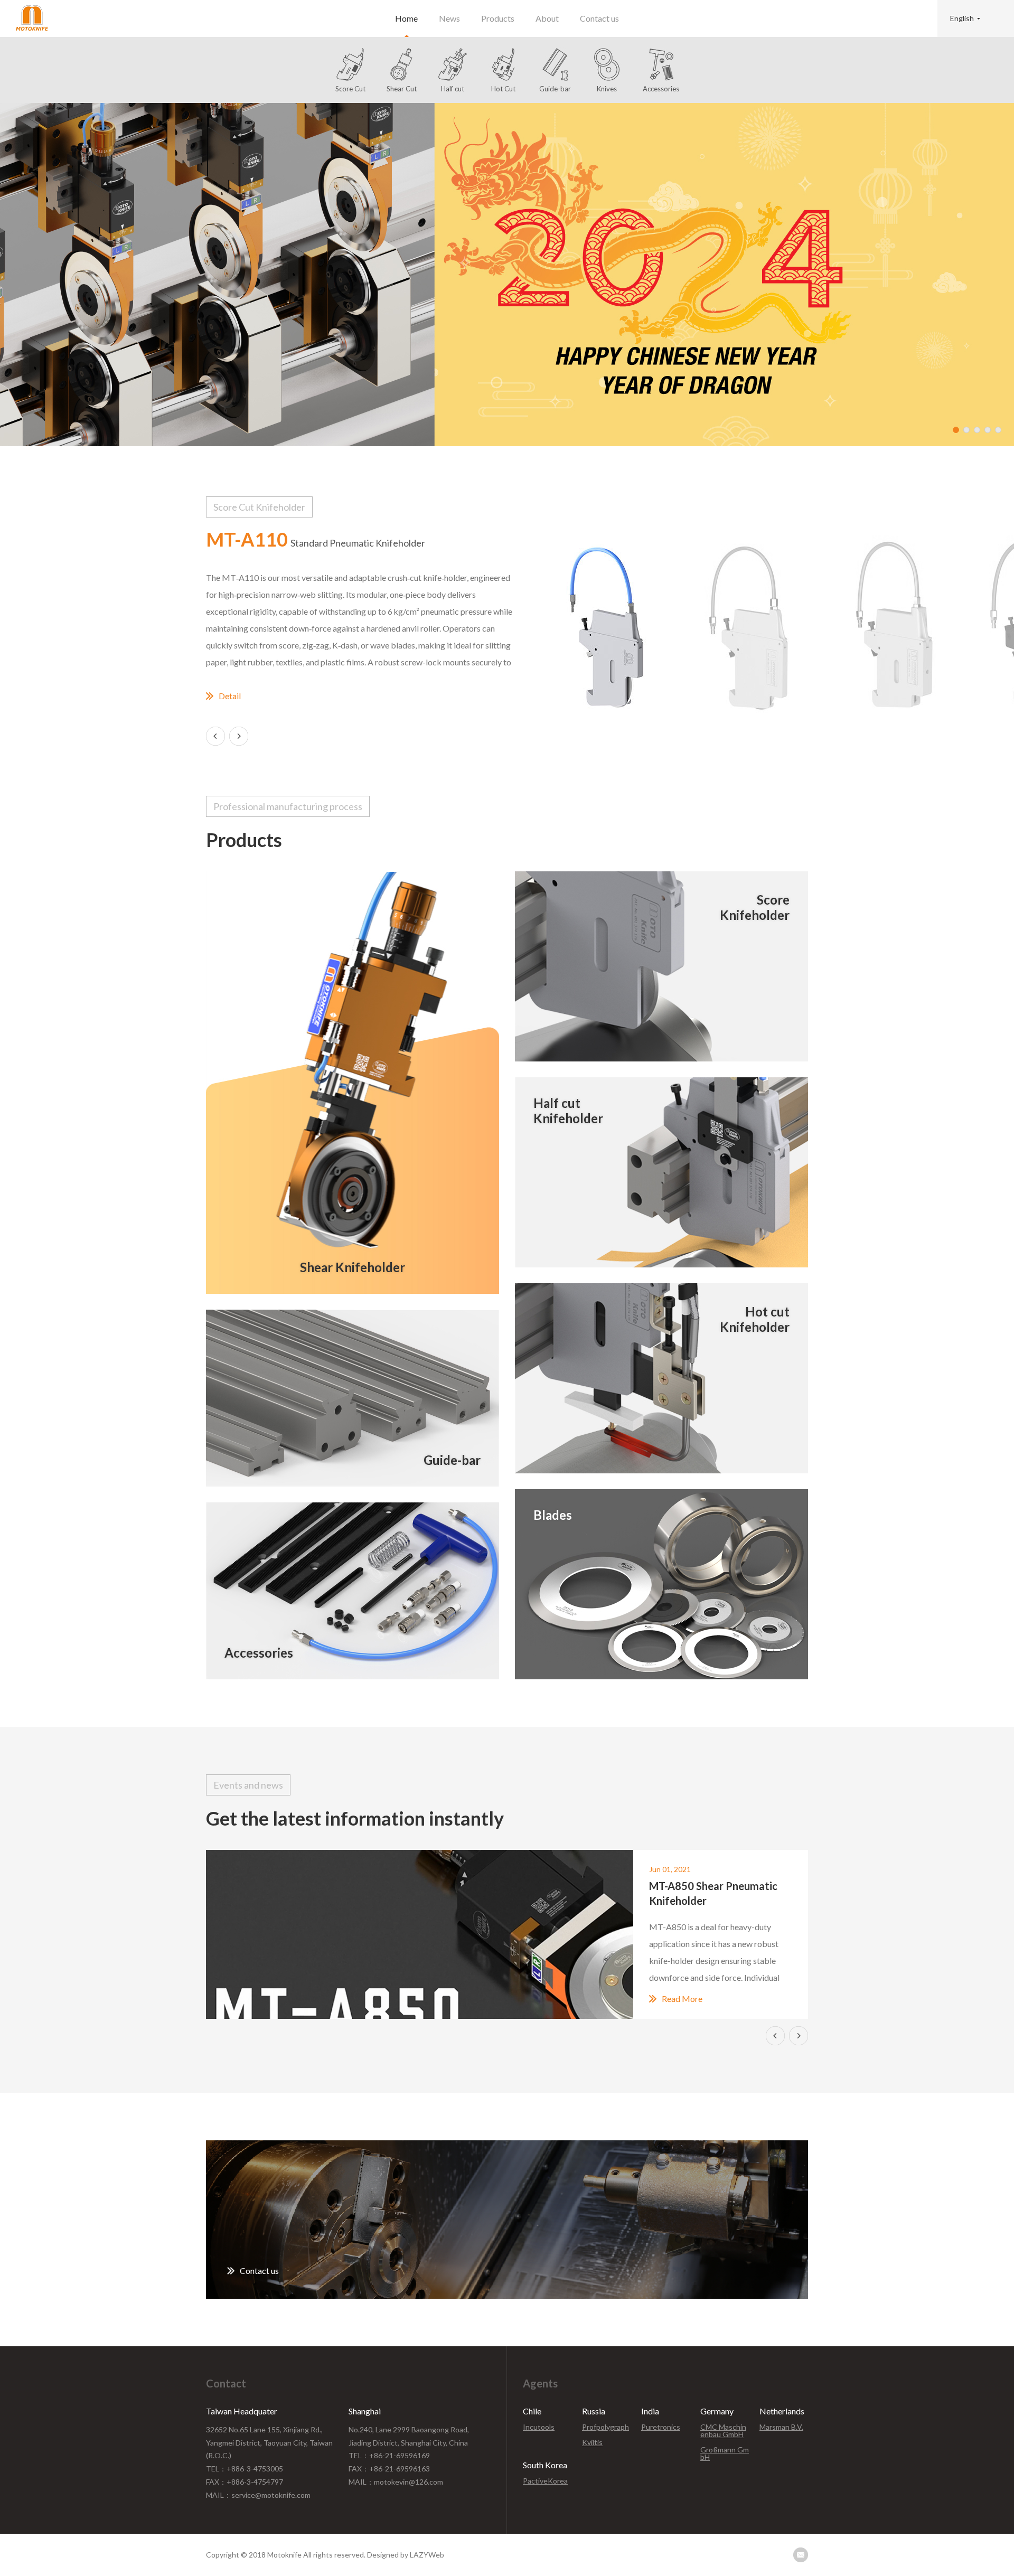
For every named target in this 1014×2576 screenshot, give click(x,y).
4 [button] (988, 430)
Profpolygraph (605, 2427)
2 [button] (966, 430)
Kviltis (592, 2442)
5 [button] (998, 430)
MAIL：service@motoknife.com (258, 2495)
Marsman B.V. (781, 2427)
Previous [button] (215, 736)
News (449, 18)
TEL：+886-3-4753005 (245, 2469)
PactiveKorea (545, 2481)
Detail (230, 696)
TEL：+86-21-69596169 (389, 2455)
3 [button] (977, 430)
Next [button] (239, 736)
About (547, 18)
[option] (507, 275)
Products (498, 18)
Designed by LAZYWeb (406, 2555)
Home (406, 18)
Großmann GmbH (725, 2453)
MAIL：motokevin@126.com (396, 2482)
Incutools (539, 2427)
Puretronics (661, 2427)
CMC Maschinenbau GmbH (723, 2431)
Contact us (599, 18)
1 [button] (956, 430)
